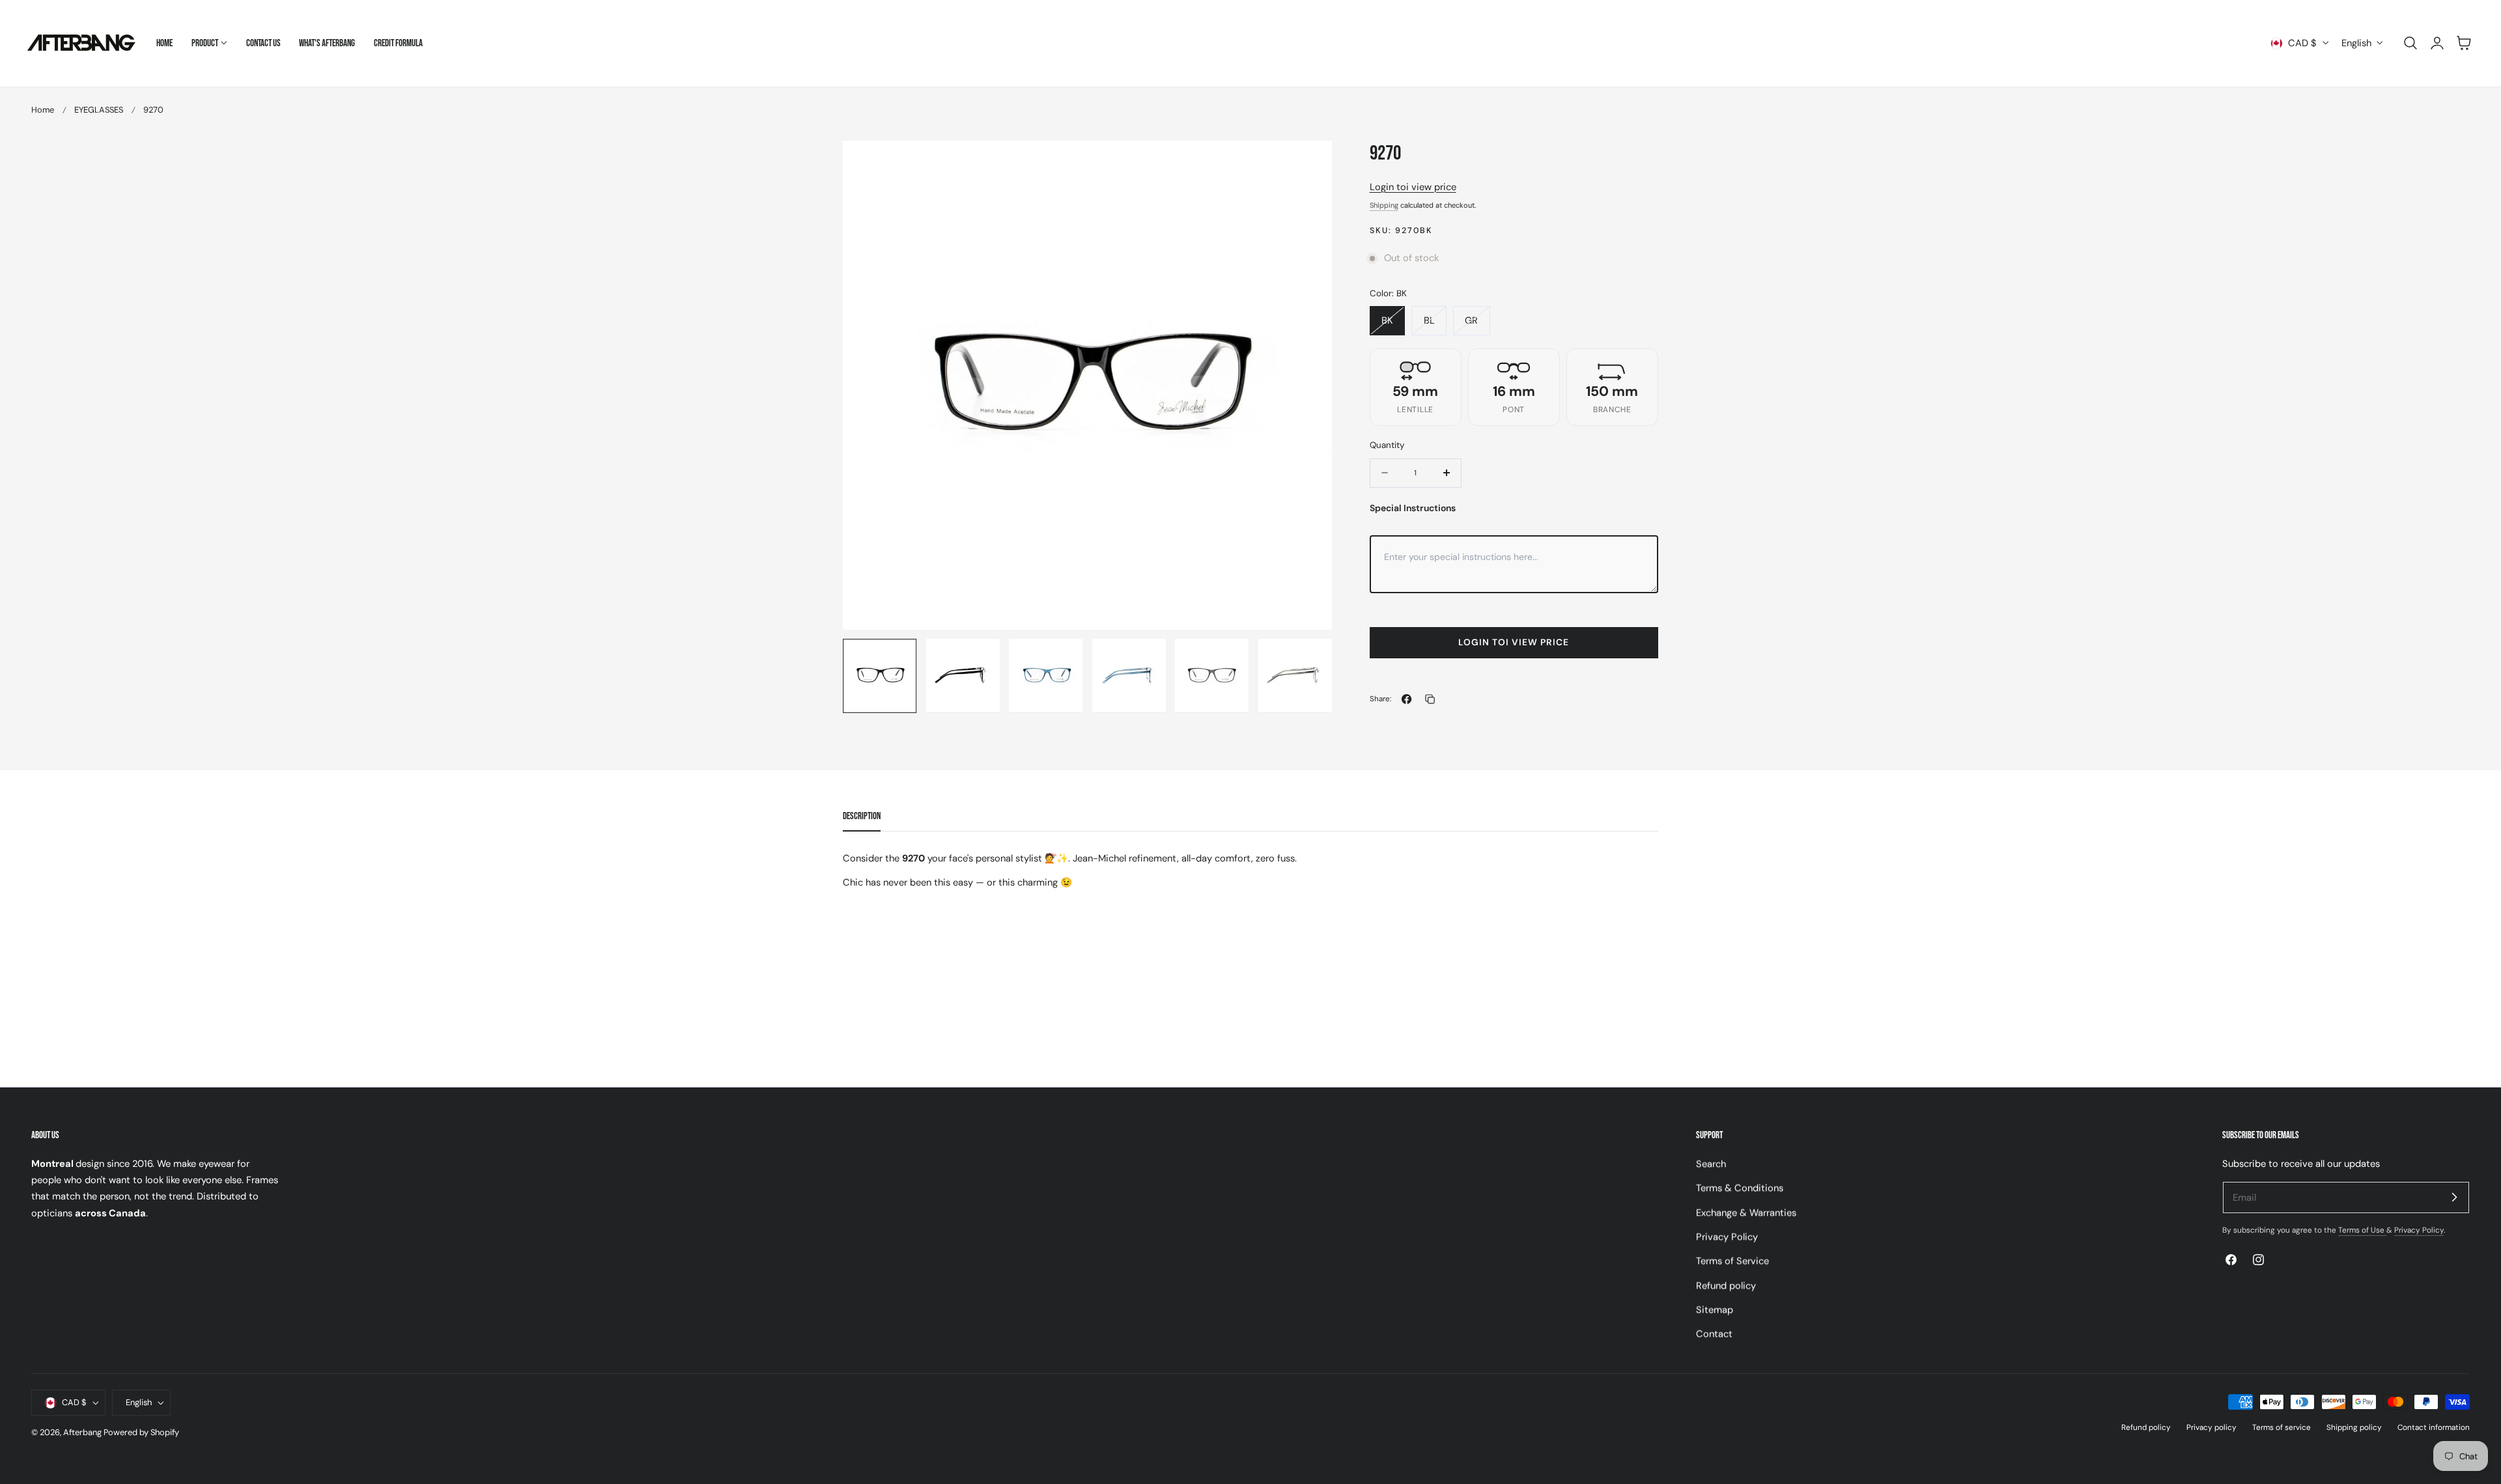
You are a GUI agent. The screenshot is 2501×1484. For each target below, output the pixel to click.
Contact (1714, 1334)
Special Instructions (1413, 508)
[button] (2410, 43)
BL (1429, 320)
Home (43, 110)
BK (1387, 320)
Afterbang (82, 1432)
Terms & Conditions (1740, 1188)
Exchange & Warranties (1746, 1212)
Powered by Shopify (141, 1432)
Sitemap (1715, 1309)
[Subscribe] (2454, 1197)
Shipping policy (2354, 1427)
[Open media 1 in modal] (1309, 164)
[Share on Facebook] (1406, 699)
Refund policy (1726, 1285)
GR (1471, 320)
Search (1711, 1164)
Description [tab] (862, 816)
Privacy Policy (1727, 1237)
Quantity (1387, 445)
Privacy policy (2211, 1427)
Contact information (2434, 1427)
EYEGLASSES (99, 110)
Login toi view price (1413, 187)
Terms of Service (1732, 1261)
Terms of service (2282, 1427)
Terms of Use (2362, 1230)
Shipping (1384, 205)
